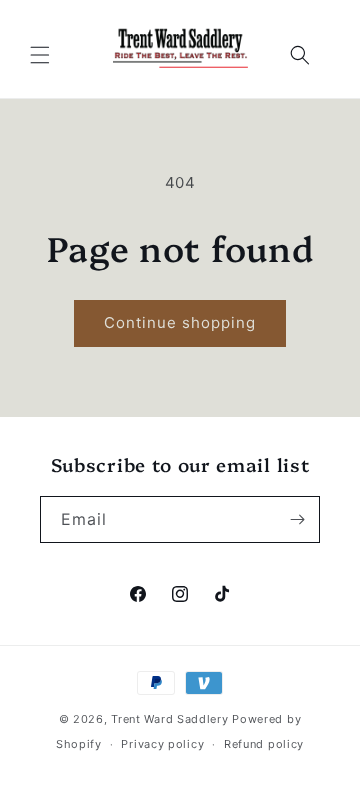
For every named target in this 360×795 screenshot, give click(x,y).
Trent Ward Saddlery (171, 719)
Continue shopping (180, 322)
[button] (40, 55)
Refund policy (264, 744)
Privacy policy (162, 744)
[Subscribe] (297, 519)
